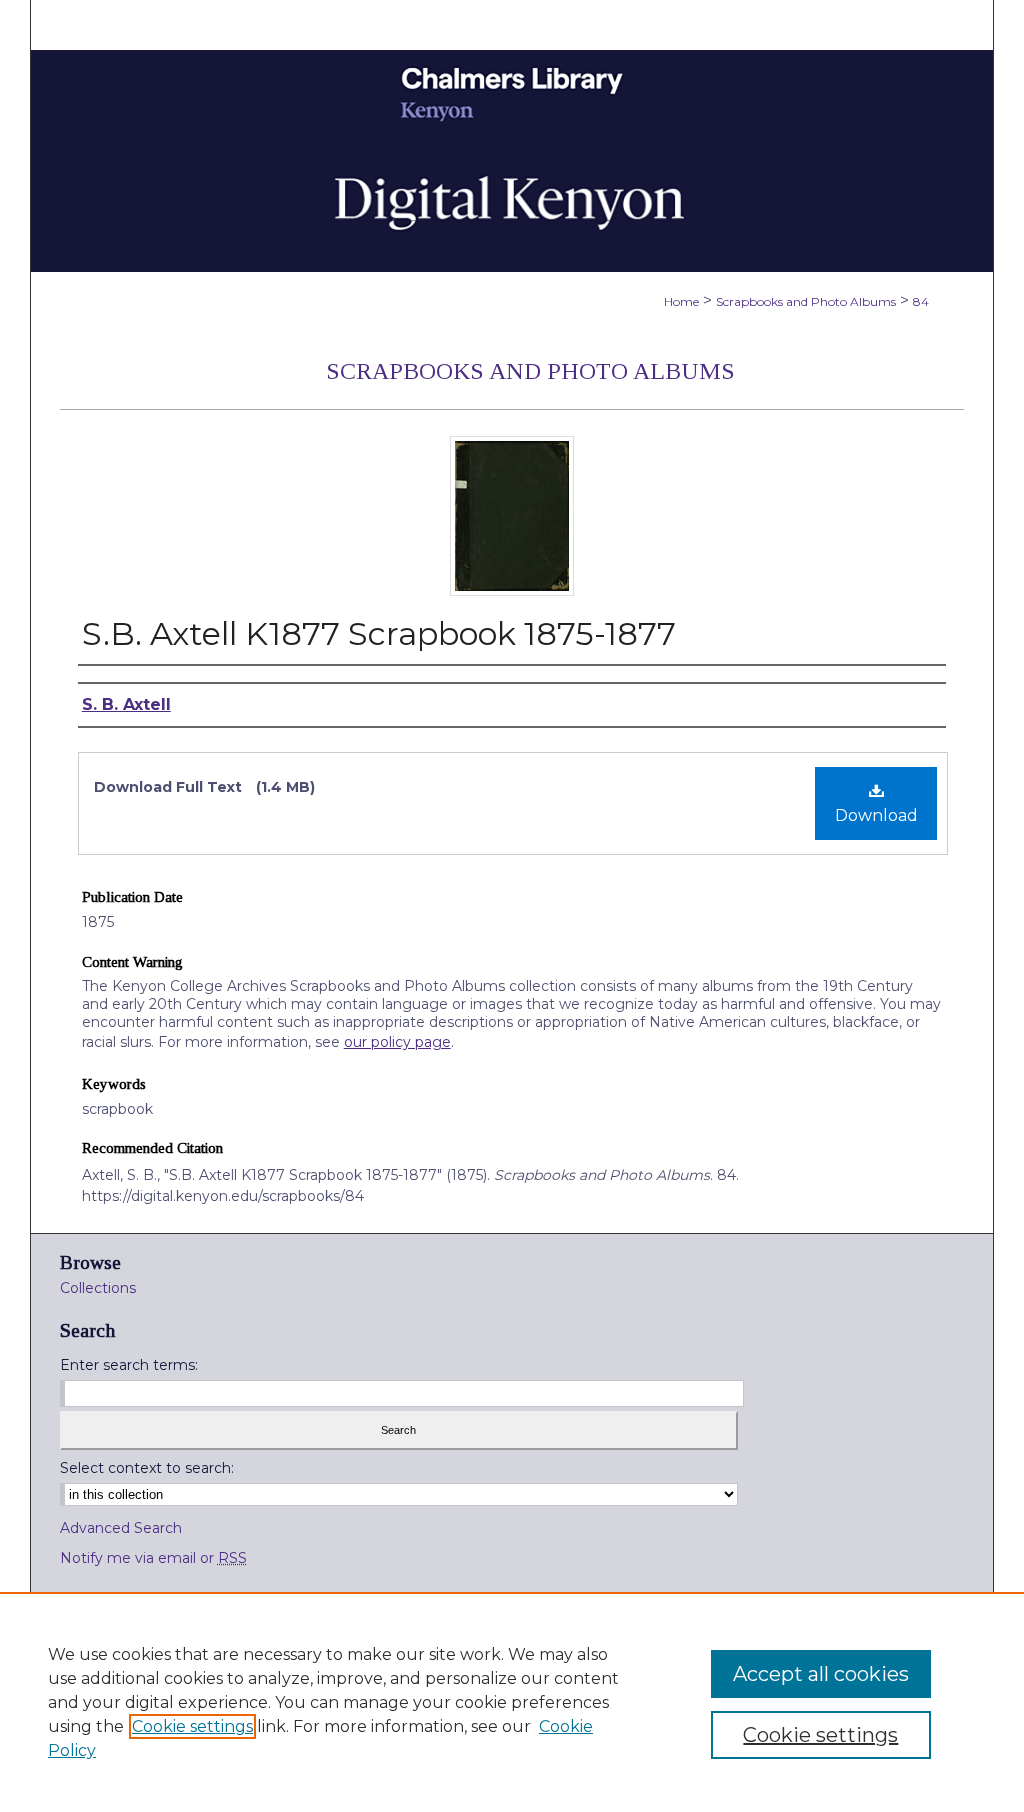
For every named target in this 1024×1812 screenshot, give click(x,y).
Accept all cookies (821, 1674)
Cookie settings (192, 1726)
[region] (512, 1702)
